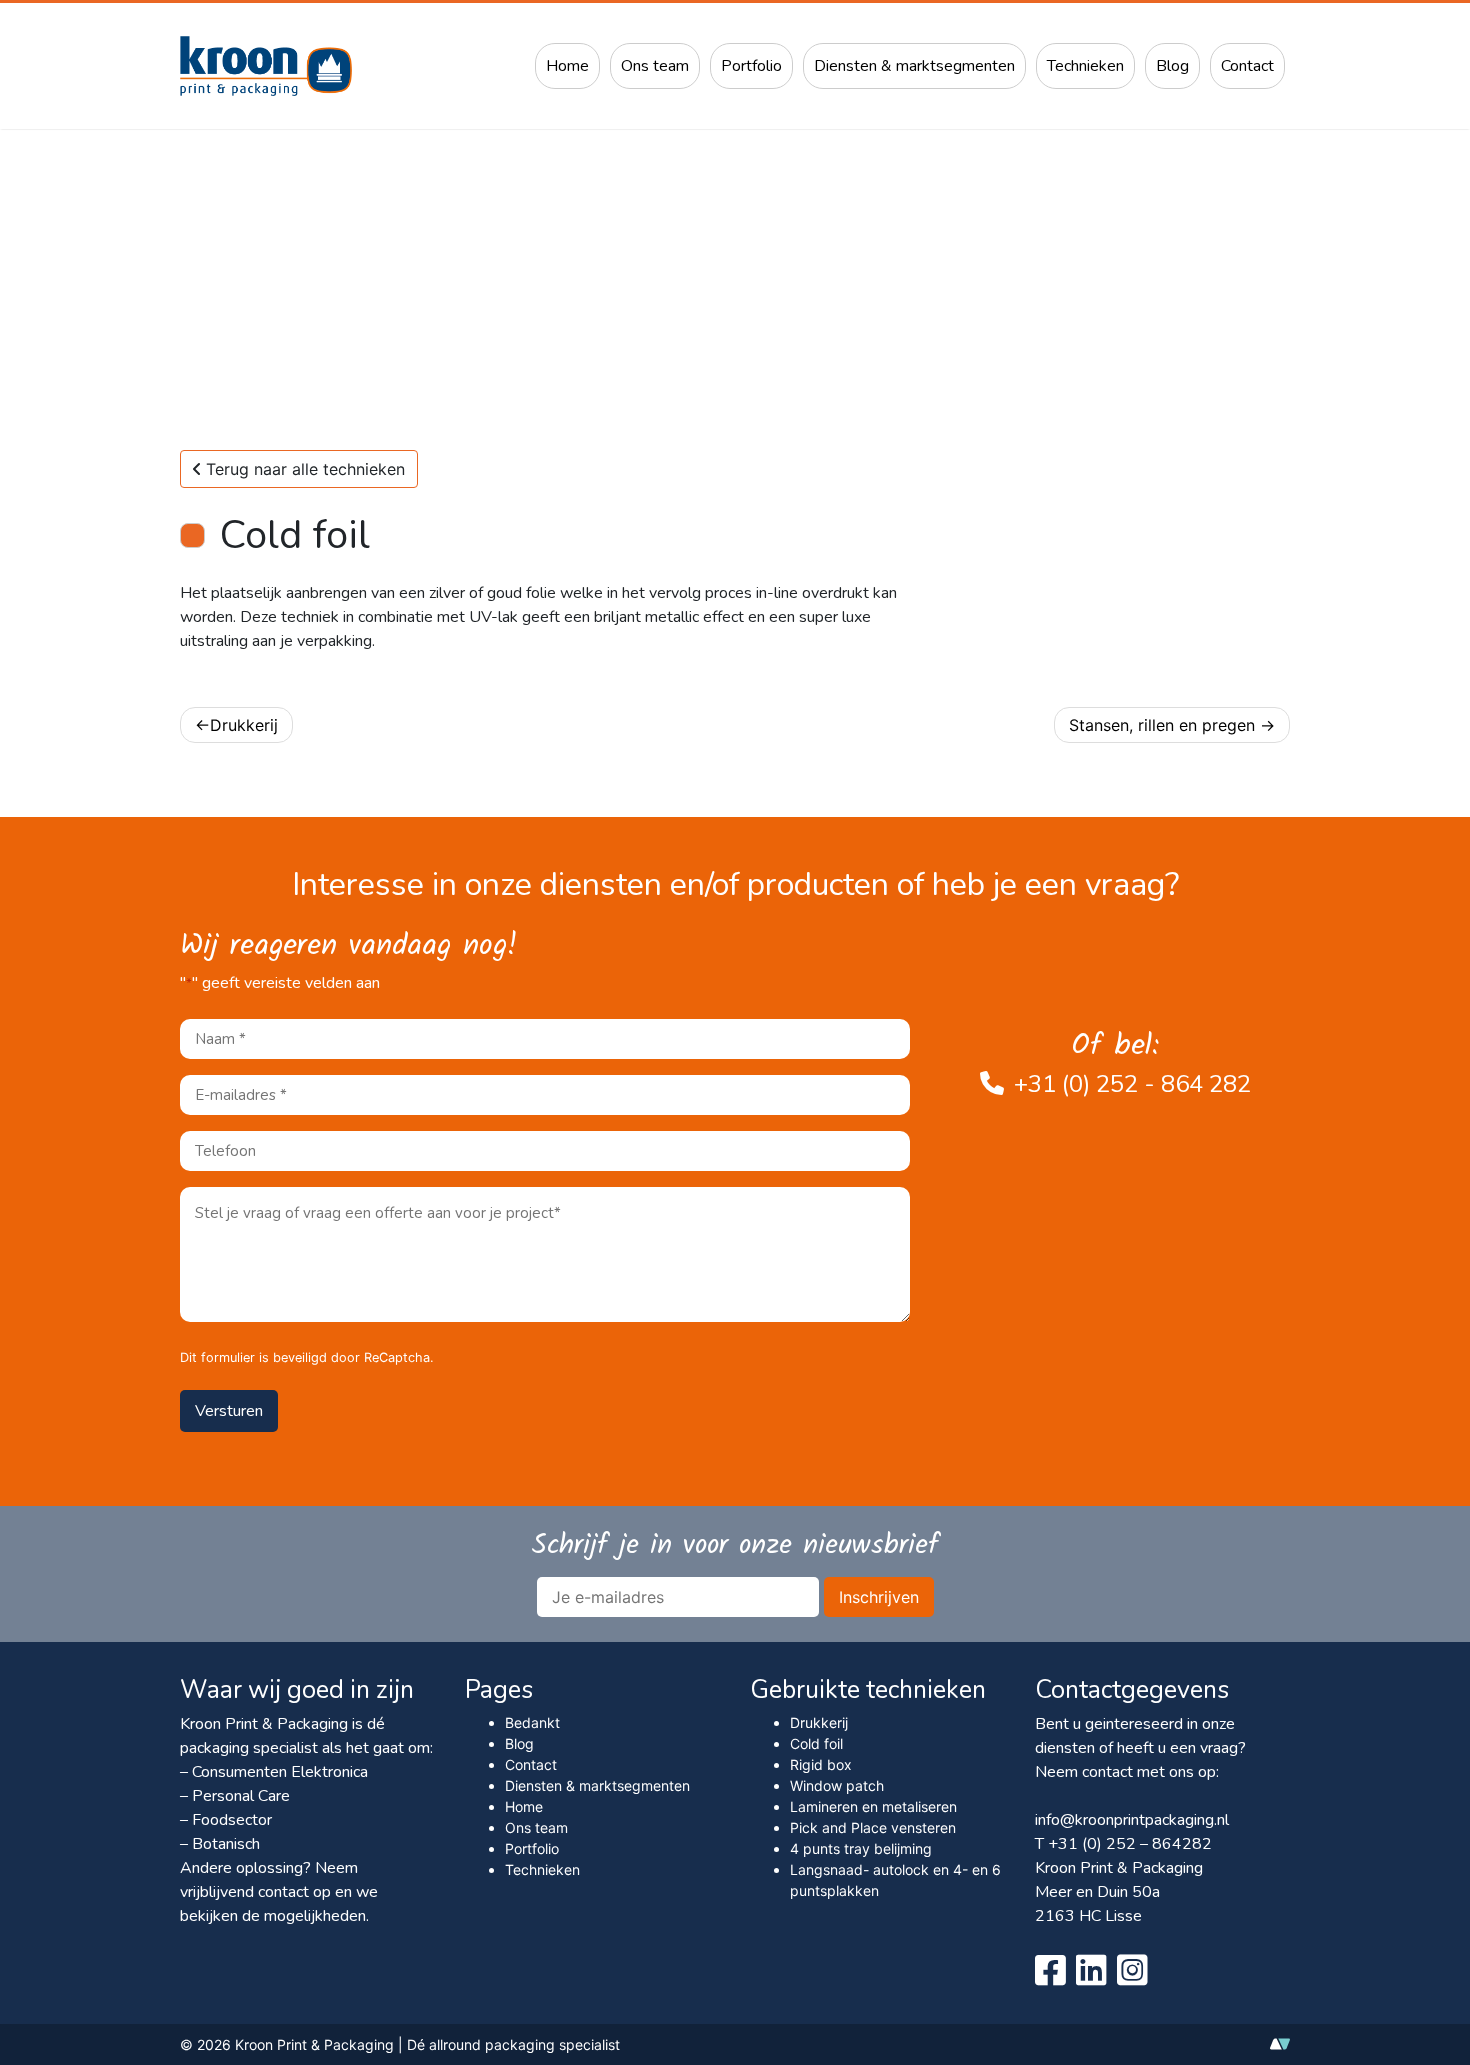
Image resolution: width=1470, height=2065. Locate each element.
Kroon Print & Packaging (314, 2044)
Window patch (837, 1785)
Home (567, 66)
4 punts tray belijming (861, 1848)
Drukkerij (244, 725)
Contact (1247, 66)
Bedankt (532, 1722)
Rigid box (821, 1764)
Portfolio (751, 66)
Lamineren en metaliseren (873, 1806)
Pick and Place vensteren (873, 1827)
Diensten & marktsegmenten (914, 66)
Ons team (655, 66)
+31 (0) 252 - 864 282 (1132, 1084)
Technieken (1085, 66)
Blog (1172, 66)
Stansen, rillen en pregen (1162, 725)
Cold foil (816, 1743)
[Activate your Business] (1280, 2048)
